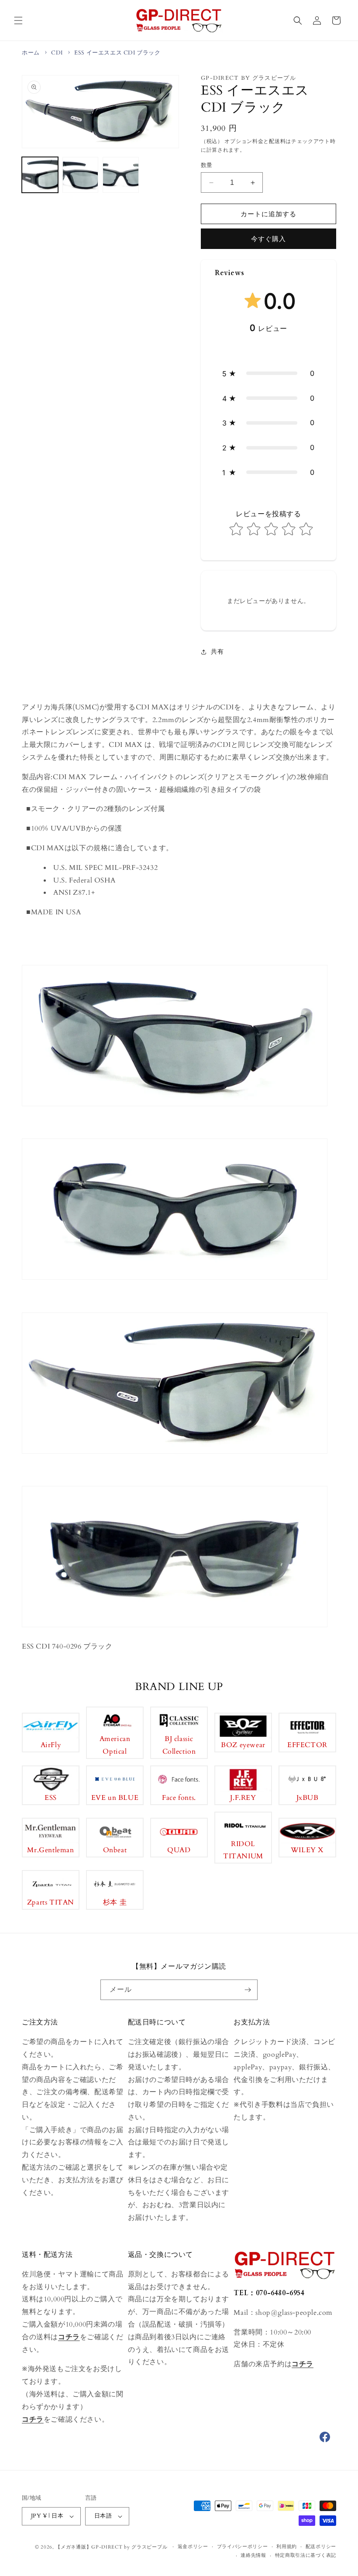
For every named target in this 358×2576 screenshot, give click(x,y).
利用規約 (287, 2547)
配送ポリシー (321, 2547)
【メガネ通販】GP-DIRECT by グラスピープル (111, 2547)
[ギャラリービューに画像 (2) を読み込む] (81, 175)
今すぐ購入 (268, 239)
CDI (57, 53)
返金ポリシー (193, 2547)
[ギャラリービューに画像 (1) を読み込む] (40, 175)
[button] (18, 20)
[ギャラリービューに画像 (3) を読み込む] (121, 175)
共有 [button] (217, 652)
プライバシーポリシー (243, 2547)
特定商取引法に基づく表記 (306, 2555)
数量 (207, 165)
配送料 (277, 141)
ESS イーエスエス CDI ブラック (117, 53)
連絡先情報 (253, 2555)
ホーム (31, 53)
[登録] (248, 1990)
